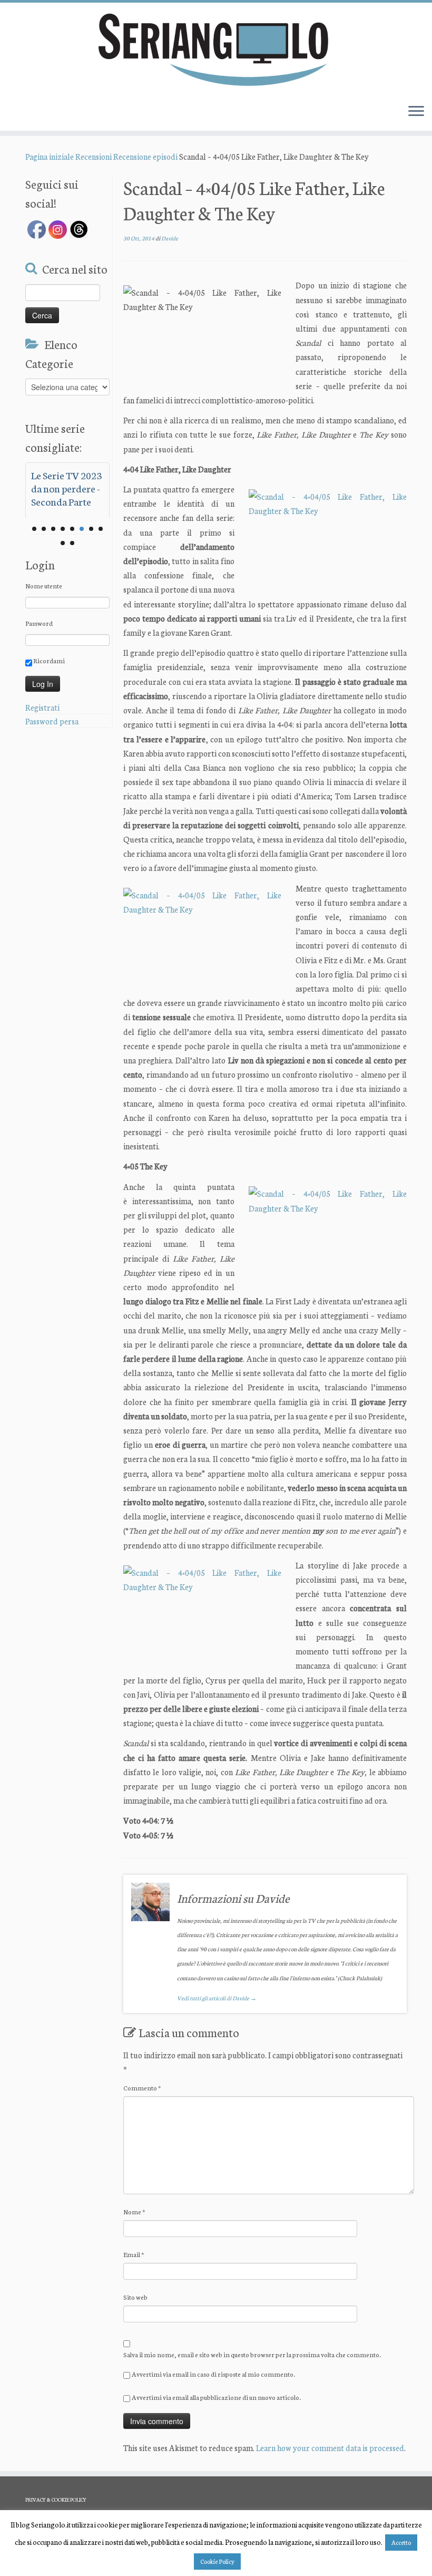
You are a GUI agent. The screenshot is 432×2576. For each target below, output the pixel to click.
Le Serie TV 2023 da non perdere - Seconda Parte (66, 488)
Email (134, 2254)
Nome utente (44, 585)
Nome (134, 2211)
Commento (142, 2088)
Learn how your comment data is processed (330, 2448)
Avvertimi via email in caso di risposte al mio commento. (213, 2374)
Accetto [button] (401, 2542)
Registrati (42, 707)
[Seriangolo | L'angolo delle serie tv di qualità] (216, 49)
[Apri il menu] (416, 112)
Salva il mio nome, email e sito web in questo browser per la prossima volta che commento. (252, 2354)
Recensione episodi (145, 156)
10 (72, 543)
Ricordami (48, 660)
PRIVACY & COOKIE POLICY (56, 2500)
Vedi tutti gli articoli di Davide (217, 1998)
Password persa (52, 721)
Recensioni (94, 156)
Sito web (135, 2297)
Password (39, 623)
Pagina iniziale (50, 156)
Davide (170, 238)
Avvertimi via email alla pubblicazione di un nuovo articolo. (216, 2397)
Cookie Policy (217, 2561)
